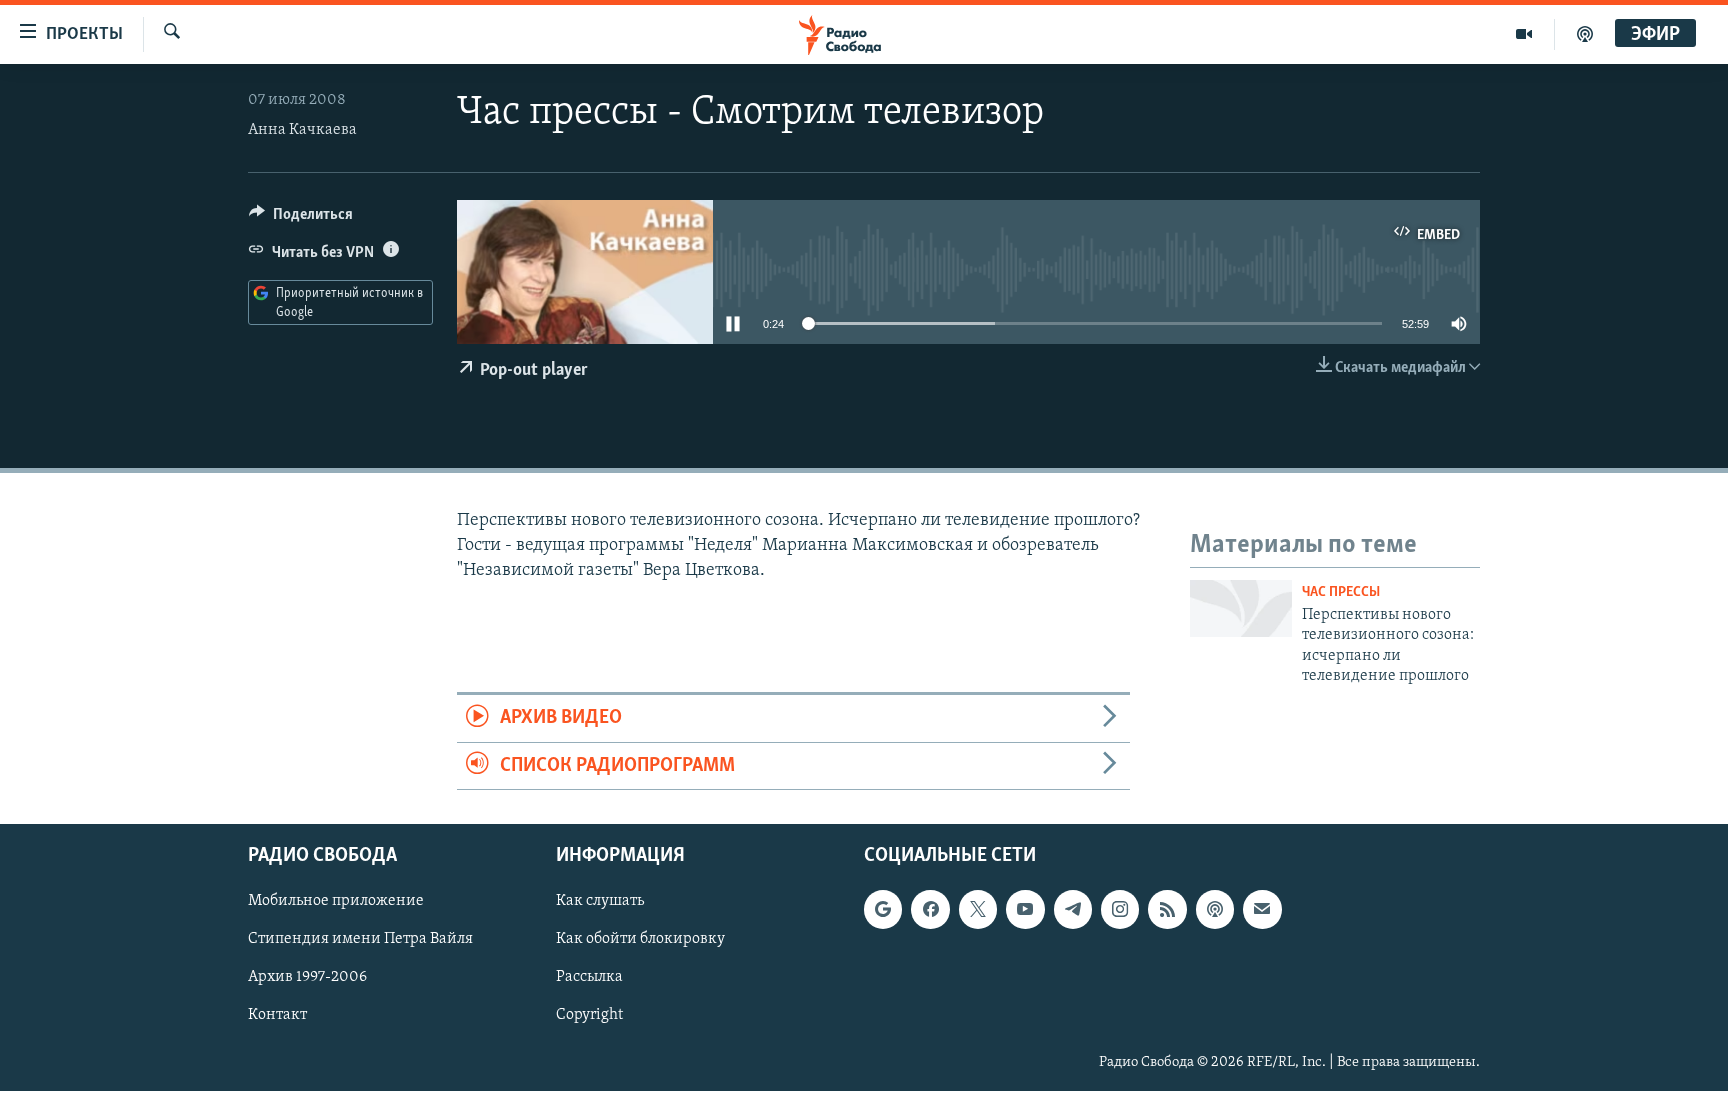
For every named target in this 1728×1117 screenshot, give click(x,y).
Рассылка (589, 977)
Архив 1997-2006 (307, 977)
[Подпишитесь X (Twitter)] (978, 909)
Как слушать (600, 901)
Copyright (589, 1015)
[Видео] (1524, 34)
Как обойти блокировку (640, 939)
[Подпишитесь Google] (883, 909)
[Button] (301, 219)
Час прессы (1341, 592)
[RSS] (1167, 909)
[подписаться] (1262, 909)
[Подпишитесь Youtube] (1025, 909)
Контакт (277, 1015)
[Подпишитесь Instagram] (1120, 909)
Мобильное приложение (336, 901)
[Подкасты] (1215, 909)
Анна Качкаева (302, 130)
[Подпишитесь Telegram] (1073, 909)
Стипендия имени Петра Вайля (360, 939)
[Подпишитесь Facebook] (930, 909)
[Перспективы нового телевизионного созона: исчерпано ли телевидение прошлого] (1241, 608)
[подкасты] (1585, 34)
